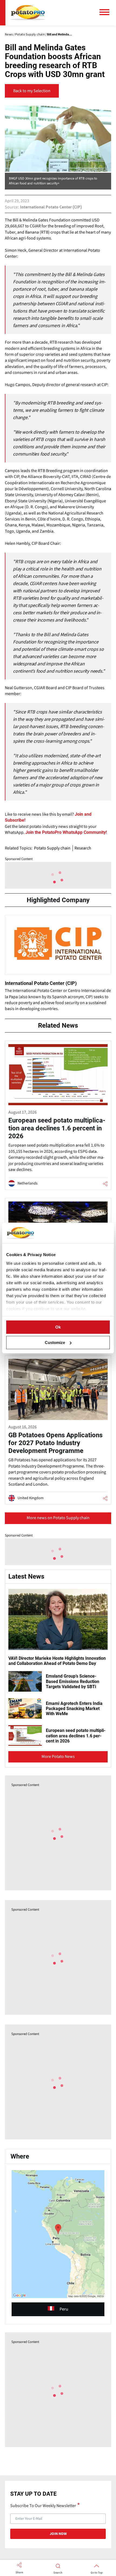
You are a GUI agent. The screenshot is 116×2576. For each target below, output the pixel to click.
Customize (55, 1342)
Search (58, 2573)
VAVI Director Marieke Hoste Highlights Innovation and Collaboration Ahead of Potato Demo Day (57, 1661)
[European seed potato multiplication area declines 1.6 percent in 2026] (58, 1115)
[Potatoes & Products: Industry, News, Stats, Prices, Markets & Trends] (28, 13)
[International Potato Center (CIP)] (58, 965)
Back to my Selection (32, 91)
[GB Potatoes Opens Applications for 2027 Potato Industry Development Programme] (58, 1430)
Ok (58, 1327)
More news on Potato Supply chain (58, 1518)
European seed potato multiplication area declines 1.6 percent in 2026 (76, 1736)
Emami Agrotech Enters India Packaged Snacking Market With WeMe (74, 1709)
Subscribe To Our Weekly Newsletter (43, 2505)
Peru (64, 2309)
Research (83, 848)
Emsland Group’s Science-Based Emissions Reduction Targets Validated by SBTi (73, 1681)
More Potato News (58, 1757)
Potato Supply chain (52, 848)
